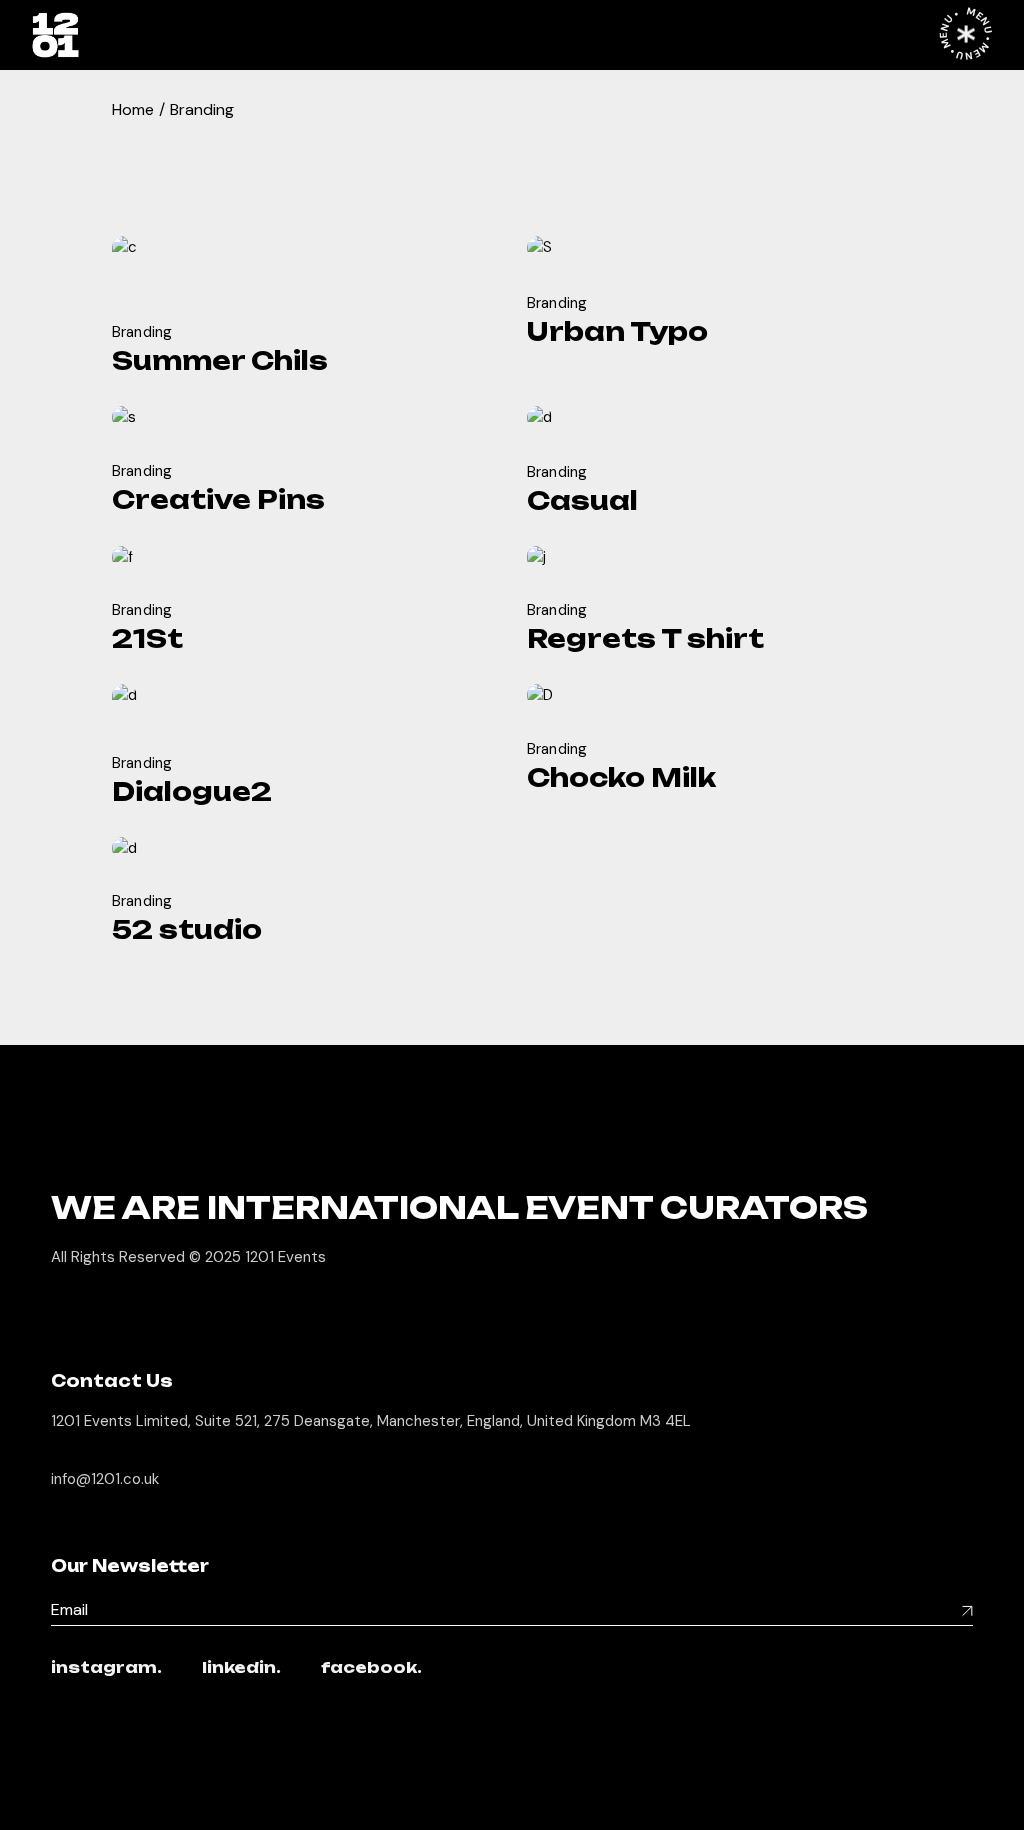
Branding (142, 332)
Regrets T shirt (645, 638)
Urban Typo (617, 331)
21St (147, 638)
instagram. (106, 1668)
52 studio (187, 929)
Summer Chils (220, 360)
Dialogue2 (192, 791)
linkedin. (241, 1668)
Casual (582, 500)
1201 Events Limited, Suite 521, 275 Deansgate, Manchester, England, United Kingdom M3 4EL (371, 1421)
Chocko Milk (621, 777)
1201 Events (285, 1257)
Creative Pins (218, 499)
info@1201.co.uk (105, 1479)
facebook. (371, 1668)
